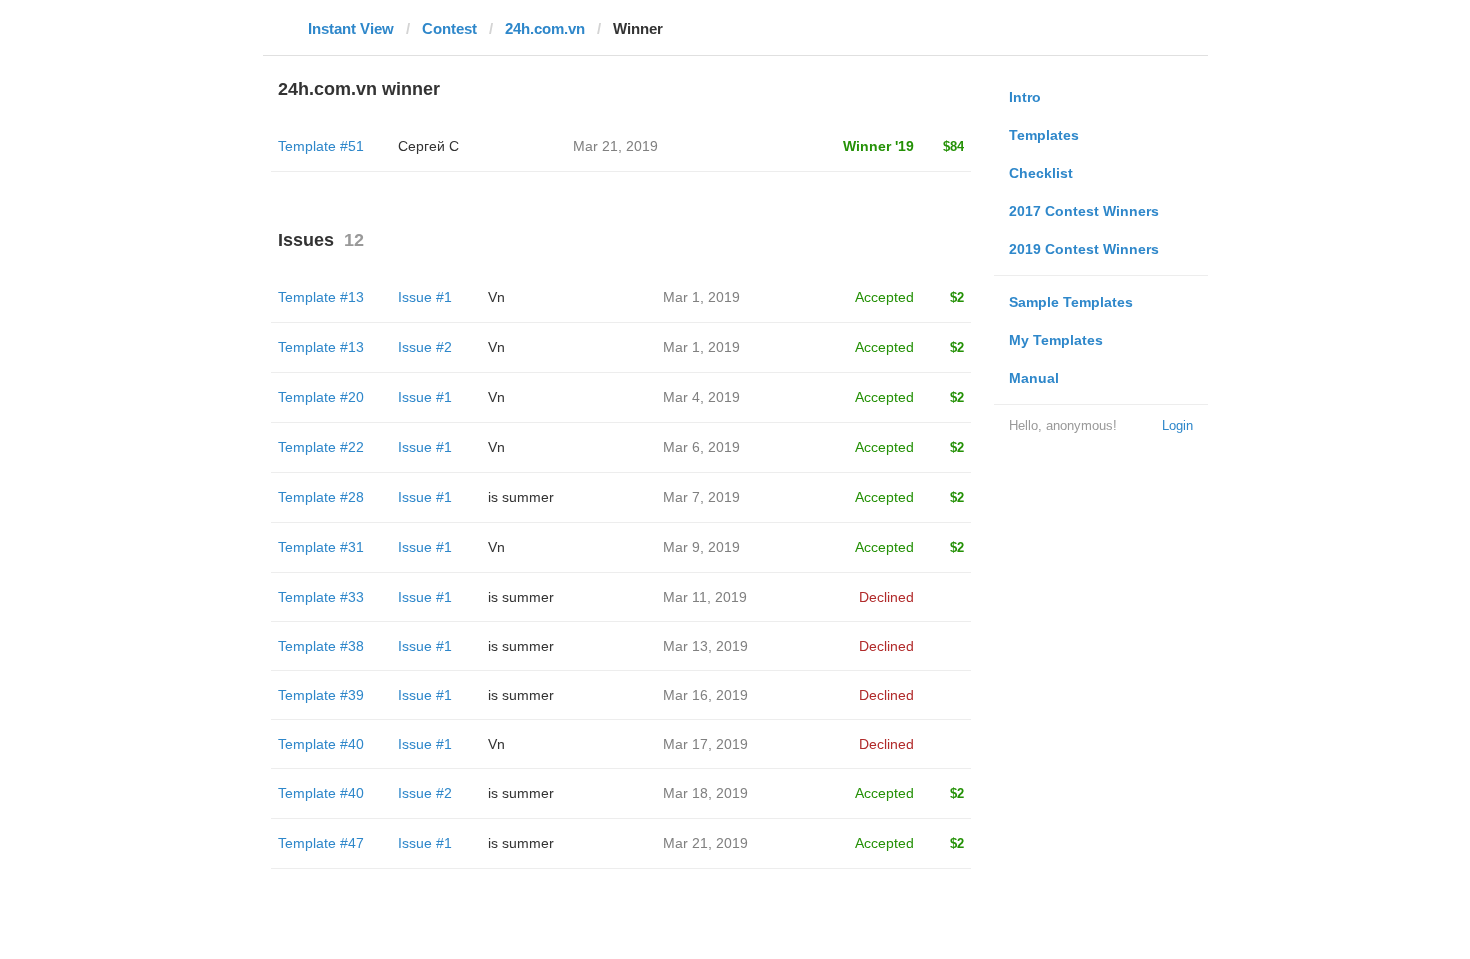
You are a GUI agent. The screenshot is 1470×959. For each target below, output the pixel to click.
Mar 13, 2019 (705, 646)
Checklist (1041, 173)
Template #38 (321, 646)
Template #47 (321, 843)
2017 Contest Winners (1084, 211)
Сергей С (428, 146)
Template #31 (321, 547)
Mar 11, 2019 (705, 597)
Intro (1025, 97)
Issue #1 (425, 297)
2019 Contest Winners (1084, 249)
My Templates (1056, 340)
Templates (1044, 135)
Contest (449, 28)
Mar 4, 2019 (701, 397)
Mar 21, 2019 (705, 843)
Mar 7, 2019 (701, 497)
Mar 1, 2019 (701, 297)
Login (1177, 425)
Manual (1034, 378)
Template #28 (321, 497)
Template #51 (321, 146)
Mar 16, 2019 (705, 695)
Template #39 (321, 695)
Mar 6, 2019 (701, 447)
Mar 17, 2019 (705, 744)
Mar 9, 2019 (701, 547)
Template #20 (321, 397)
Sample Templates (1071, 302)
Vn (496, 297)
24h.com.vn (545, 28)
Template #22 (321, 447)
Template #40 (321, 744)
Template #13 (321, 297)
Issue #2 (425, 347)
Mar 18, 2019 (705, 793)
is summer (521, 497)
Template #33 (321, 597)
